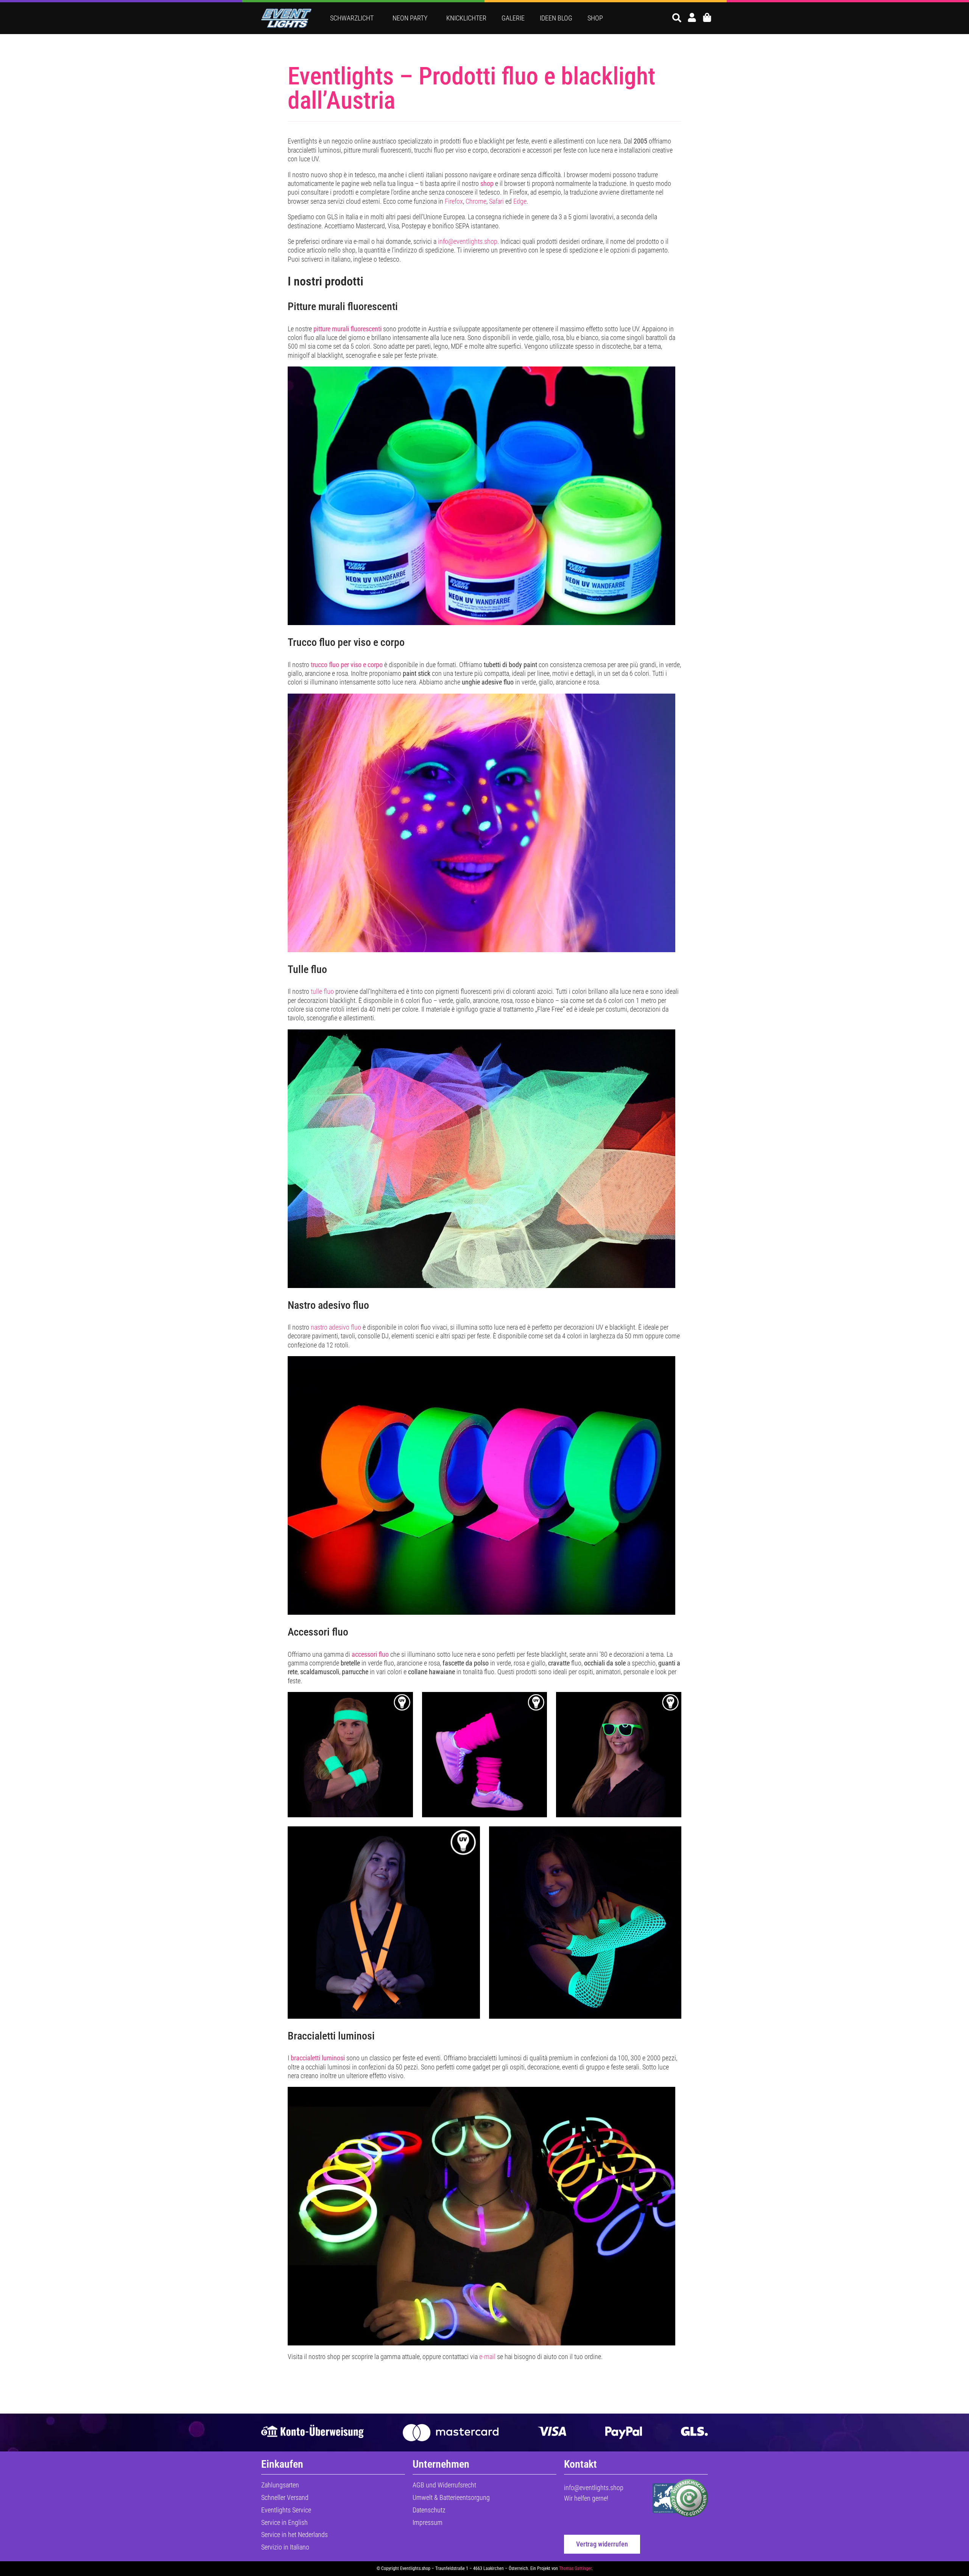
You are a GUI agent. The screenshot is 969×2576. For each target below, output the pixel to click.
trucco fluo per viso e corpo (347, 665)
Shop (595, 18)
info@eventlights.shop (468, 241)
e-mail (487, 2357)
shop (487, 183)
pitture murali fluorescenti (347, 329)
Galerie (513, 18)
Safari (496, 201)
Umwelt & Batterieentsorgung (451, 2497)
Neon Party (410, 18)
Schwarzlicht (352, 18)
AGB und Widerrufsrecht (444, 2485)
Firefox (454, 201)
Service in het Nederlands (294, 2535)
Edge (520, 201)
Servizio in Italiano (285, 2547)
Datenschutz (429, 2510)
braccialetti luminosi (318, 2058)
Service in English (284, 2522)
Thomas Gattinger (575, 2568)
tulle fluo (322, 991)
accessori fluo (370, 1654)
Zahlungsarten (280, 2485)
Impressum (428, 2522)
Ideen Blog (556, 18)
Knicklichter (466, 18)
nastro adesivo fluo (336, 1327)
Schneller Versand (285, 2497)
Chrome (476, 201)
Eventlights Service (286, 2510)
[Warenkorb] (707, 17)
